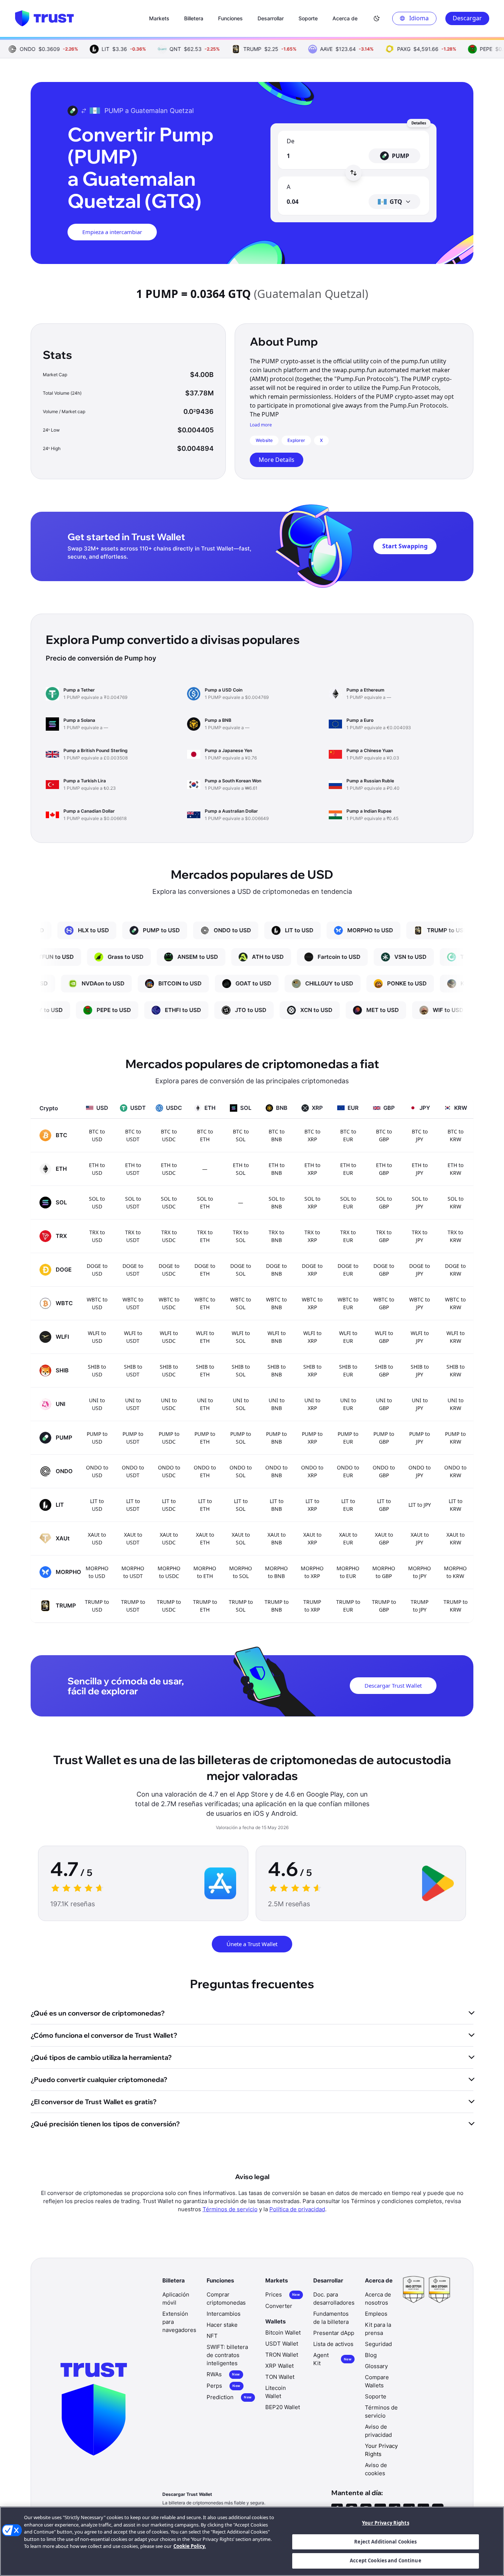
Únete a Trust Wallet (252, 1944)
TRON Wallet (282, 2355)
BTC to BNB (277, 1135)
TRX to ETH (205, 1236)
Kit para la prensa (378, 2329)
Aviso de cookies (376, 2469)
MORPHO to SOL (241, 1572)
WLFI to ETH (205, 1337)
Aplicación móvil (176, 2299)
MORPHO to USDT (133, 1572)
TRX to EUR (348, 1236)
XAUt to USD (97, 1539)
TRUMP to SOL (241, 1606)
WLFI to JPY (420, 1337)
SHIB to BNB (277, 1371)
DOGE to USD (97, 1270)
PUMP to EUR (348, 1438)
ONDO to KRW (455, 1471)
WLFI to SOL (241, 1337)
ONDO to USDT (133, 1471)
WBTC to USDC (169, 1303)
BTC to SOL (241, 1135)
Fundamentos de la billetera (331, 2318)
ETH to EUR (348, 1169)
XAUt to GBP (384, 1539)
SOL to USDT (133, 1203)
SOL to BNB (277, 1203)
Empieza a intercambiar (112, 232)
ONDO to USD (97, 1471)
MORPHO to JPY (420, 1572)
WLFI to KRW (455, 1337)
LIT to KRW (455, 1505)
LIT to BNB (277, 1505)
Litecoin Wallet (276, 2392)
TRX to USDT (133, 1236)
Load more (261, 425)
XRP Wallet (279, 2366)
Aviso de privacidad (378, 2431)
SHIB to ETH (205, 1371)
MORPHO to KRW (455, 1572)
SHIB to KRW (455, 1371)
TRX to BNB (276, 1236)
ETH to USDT (133, 1169)
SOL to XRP (312, 1203)
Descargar (467, 18)
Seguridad (378, 2344)
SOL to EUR (348, 1203)
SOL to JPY (420, 1203)
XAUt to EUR (348, 1539)
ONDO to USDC (169, 1471)
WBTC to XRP (312, 1303)
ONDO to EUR (348, 1471)
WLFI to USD (97, 1337)
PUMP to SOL (241, 1438)
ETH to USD (97, 1169)
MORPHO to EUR (348, 1572)
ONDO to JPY (420, 1471)
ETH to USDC (169, 1169)
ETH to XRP (312, 1169)
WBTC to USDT (133, 1303)
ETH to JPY (420, 1169)
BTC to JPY (420, 1135)
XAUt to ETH (205, 1539)
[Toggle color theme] (377, 18)
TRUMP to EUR (348, 1606)
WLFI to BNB (277, 1337)
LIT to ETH (205, 1505)
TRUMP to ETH (205, 1606)
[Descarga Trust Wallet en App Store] (220, 1883)
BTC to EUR (348, 1135)
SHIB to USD (97, 1371)
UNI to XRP (312, 1404)
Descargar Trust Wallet (393, 1685)
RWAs (223, 2374)
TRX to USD (97, 1236)
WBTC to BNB (276, 1303)
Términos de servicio (230, 2209)
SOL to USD (97, 1203)
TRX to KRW (455, 1236)
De (291, 141)
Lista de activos (333, 2344)
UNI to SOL (241, 1404)
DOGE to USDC (169, 1270)
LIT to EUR (348, 1505)
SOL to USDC (169, 1203)
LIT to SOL (241, 1505)
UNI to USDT (133, 1404)
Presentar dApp (334, 2333)
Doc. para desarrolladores (334, 2299)
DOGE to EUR (348, 1270)
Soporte (376, 2396)
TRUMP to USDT (133, 1606)
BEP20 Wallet (283, 2407)
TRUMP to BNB (277, 1606)
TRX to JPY (420, 1236)
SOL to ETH (205, 1203)
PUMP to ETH (205, 1438)
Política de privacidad (297, 2209)
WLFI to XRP (312, 1337)
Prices (283, 2294)
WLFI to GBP (384, 1337)
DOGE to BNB (276, 1270)
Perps (223, 2386)
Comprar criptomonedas (226, 2299)
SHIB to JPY (420, 1371)
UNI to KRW (455, 1404)
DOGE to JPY (420, 1270)
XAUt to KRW (455, 1539)
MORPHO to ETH (205, 1572)
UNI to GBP (384, 1404)
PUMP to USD (97, 1438)
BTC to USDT (133, 1135)
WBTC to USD (97, 1303)
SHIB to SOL (241, 1371)
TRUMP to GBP (384, 1606)
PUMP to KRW (455, 1438)
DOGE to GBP (384, 1270)
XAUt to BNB (277, 1539)
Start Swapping (405, 546)
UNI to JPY (420, 1404)
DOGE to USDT (133, 1270)
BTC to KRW (455, 1135)
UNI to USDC (169, 1404)
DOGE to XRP (312, 1270)
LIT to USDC (169, 1505)
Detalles (419, 123)
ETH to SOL (241, 1169)
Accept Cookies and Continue (386, 2560)
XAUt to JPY (420, 1539)
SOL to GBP (384, 1203)
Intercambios (224, 2314)
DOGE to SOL (241, 1270)
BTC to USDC (169, 1135)
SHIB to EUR (348, 1371)
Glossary (376, 2366)
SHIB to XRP (312, 1371)
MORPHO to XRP (312, 1572)
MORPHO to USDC (169, 1572)
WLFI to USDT (133, 1337)
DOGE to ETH (205, 1270)
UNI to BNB (277, 1404)
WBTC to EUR (348, 1303)
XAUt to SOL (241, 1539)
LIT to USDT (133, 1505)
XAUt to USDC (169, 1539)
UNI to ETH (205, 1404)
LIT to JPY (420, 1505)
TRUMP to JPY (420, 1606)
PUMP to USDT (133, 1438)
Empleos (376, 2314)
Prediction (229, 2397)
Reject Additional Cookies (385, 2542)
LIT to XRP (312, 1505)
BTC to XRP (312, 1135)
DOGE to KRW (455, 1270)
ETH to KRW (455, 1169)
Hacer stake (222, 2325)
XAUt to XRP (312, 1539)
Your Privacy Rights (385, 2523)
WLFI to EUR (348, 1337)
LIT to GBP (384, 1505)
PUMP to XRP (312, 1438)
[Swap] (353, 173)
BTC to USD (97, 1135)
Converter (279, 2306)
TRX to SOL (241, 1236)
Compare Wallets (377, 2381)
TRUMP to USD (97, 1606)
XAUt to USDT (133, 1539)
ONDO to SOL (241, 1471)
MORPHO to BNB (276, 1572)
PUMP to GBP (384, 1438)
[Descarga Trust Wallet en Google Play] (438, 1883)
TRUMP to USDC (169, 1606)
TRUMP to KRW (455, 1606)
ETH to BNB (277, 1169)
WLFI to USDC (169, 1337)
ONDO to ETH (205, 1471)
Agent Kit (332, 2359)
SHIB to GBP (384, 1371)
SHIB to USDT (133, 1371)
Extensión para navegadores (179, 2322)
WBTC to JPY (420, 1303)
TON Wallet (280, 2377)
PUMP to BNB (276, 1438)
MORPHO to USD (97, 1572)
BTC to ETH (205, 1135)
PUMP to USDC (169, 1438)
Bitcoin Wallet (283, 2333)
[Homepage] (44, 18)
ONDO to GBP (384, 1471)
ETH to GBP (384, 1169)
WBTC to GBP (384, 1303)
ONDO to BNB (276, 1471)
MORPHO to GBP (384, 1572)
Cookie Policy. (190, 2546)
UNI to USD (97, 1404)
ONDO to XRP (312, 1471)
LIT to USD (97, 1505)
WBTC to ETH (205, 1303)
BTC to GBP (384, 1135)
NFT (212, 2336)
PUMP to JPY (420, 1438)
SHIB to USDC (169, 1371)
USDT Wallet (282, 2344)
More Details (277, 460)
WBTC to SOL (241, 1303)
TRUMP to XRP (312, 1606)
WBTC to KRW (455, 1303)
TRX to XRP (312, 1236)
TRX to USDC (169, 1236)
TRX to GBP (384, 1236)
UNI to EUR (348, 1404)
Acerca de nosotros (378, 2299)
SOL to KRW (455, 1203)
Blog (371, 2355)
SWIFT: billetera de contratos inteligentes (227, 2355)
